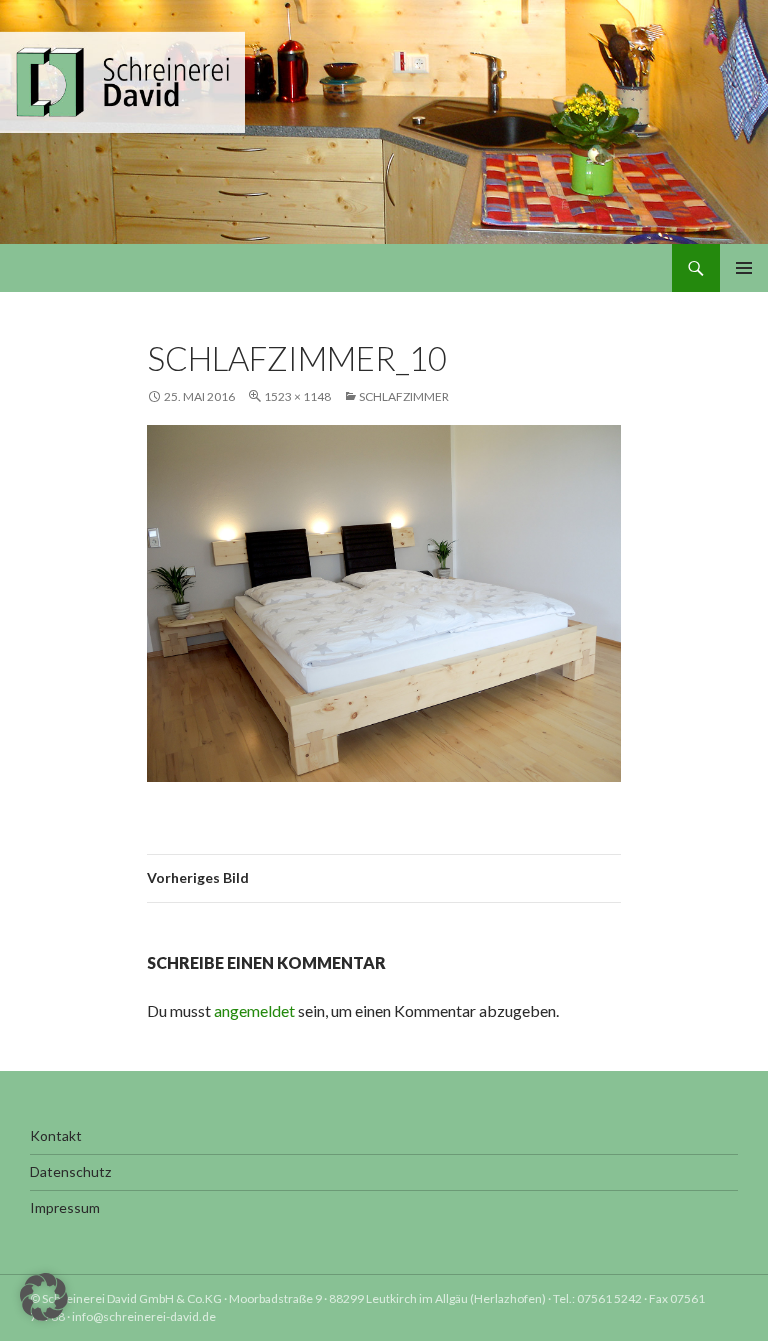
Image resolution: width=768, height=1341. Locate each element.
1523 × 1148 (297, 396)
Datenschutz (70, 1171)
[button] (44, 1297)
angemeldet (254, 1010)
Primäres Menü (744, 268)
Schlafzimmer (404, 396)
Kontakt (56, 1135)
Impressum (65, 1207)
